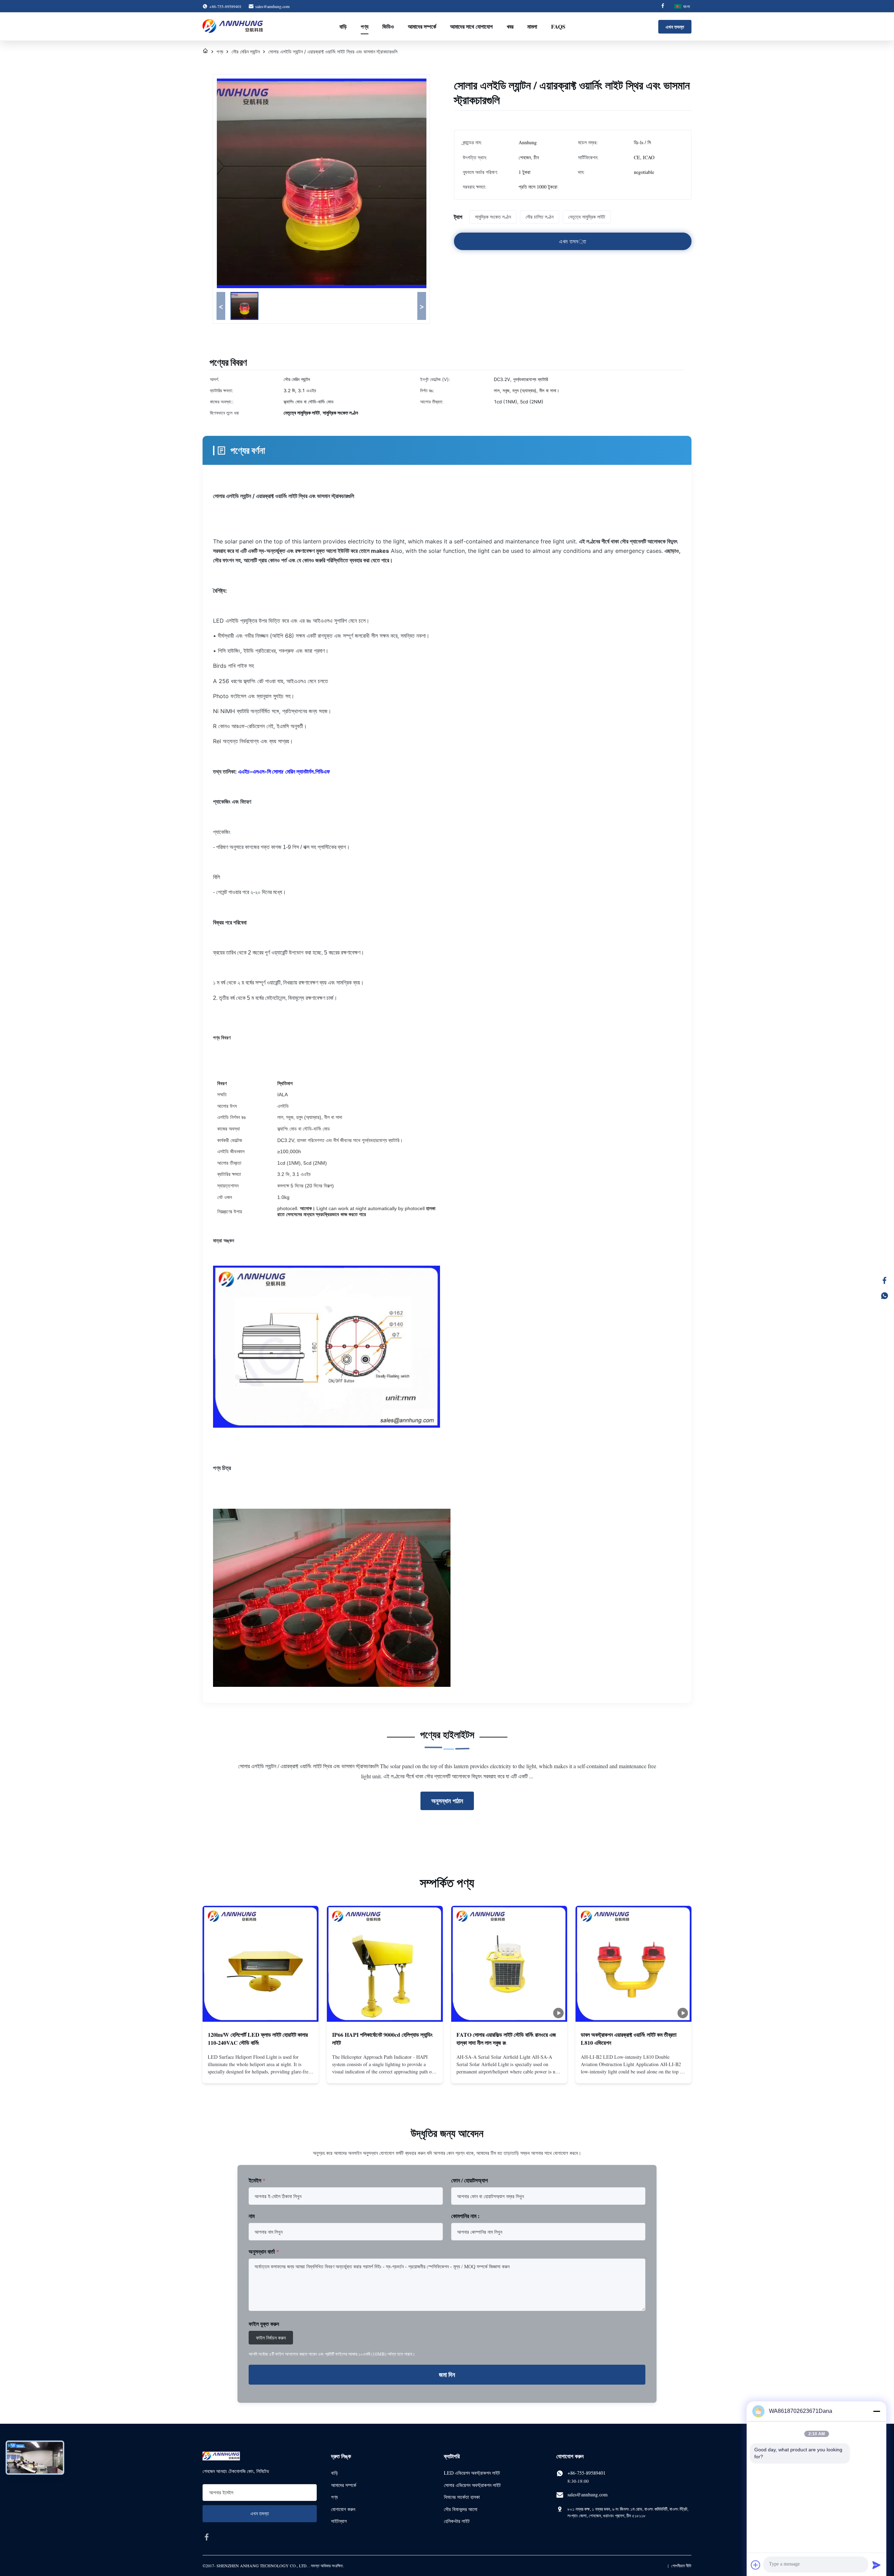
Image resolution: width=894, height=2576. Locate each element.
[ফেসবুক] (885, 1280)
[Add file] (756, 2565)
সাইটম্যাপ (339, 2521)
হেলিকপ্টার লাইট (457, 2521)
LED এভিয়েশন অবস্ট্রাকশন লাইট (472, 2473)
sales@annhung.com (272, 6)
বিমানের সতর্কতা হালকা (462, 2497)
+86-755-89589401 (587, 2473)
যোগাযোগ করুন (343, 2509)
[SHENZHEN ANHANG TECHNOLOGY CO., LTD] (233, 27)
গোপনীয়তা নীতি (681, 2566)
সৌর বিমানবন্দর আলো (461, 2509)
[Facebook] (663, 6)
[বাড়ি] (205, 52)
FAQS (558, 26)
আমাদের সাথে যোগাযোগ (471, 26)
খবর (510, 26)
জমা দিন (447, 2374)
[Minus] (877, 2411)
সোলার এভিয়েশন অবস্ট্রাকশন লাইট (472, 2485)
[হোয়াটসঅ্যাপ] (885, 1296)
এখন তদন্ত (675, 27)
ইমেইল (257, 2180)
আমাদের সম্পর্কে (422, 26)
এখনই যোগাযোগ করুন (261, 2071)
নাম (252, 2216)
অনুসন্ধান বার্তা (264, 2251)
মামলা (532, 26)
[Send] (877, 2565)
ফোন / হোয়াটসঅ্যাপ (470, 2180)
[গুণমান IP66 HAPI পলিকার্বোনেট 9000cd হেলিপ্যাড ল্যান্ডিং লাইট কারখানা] (385, 1964)
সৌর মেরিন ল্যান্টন (246, 52)
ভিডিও (388, 26)
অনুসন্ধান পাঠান (447, 1801)
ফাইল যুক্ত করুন (264, 2324)
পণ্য (365, 26)
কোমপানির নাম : (465, 2216)
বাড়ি (343, 26)
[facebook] (207, 2537)
